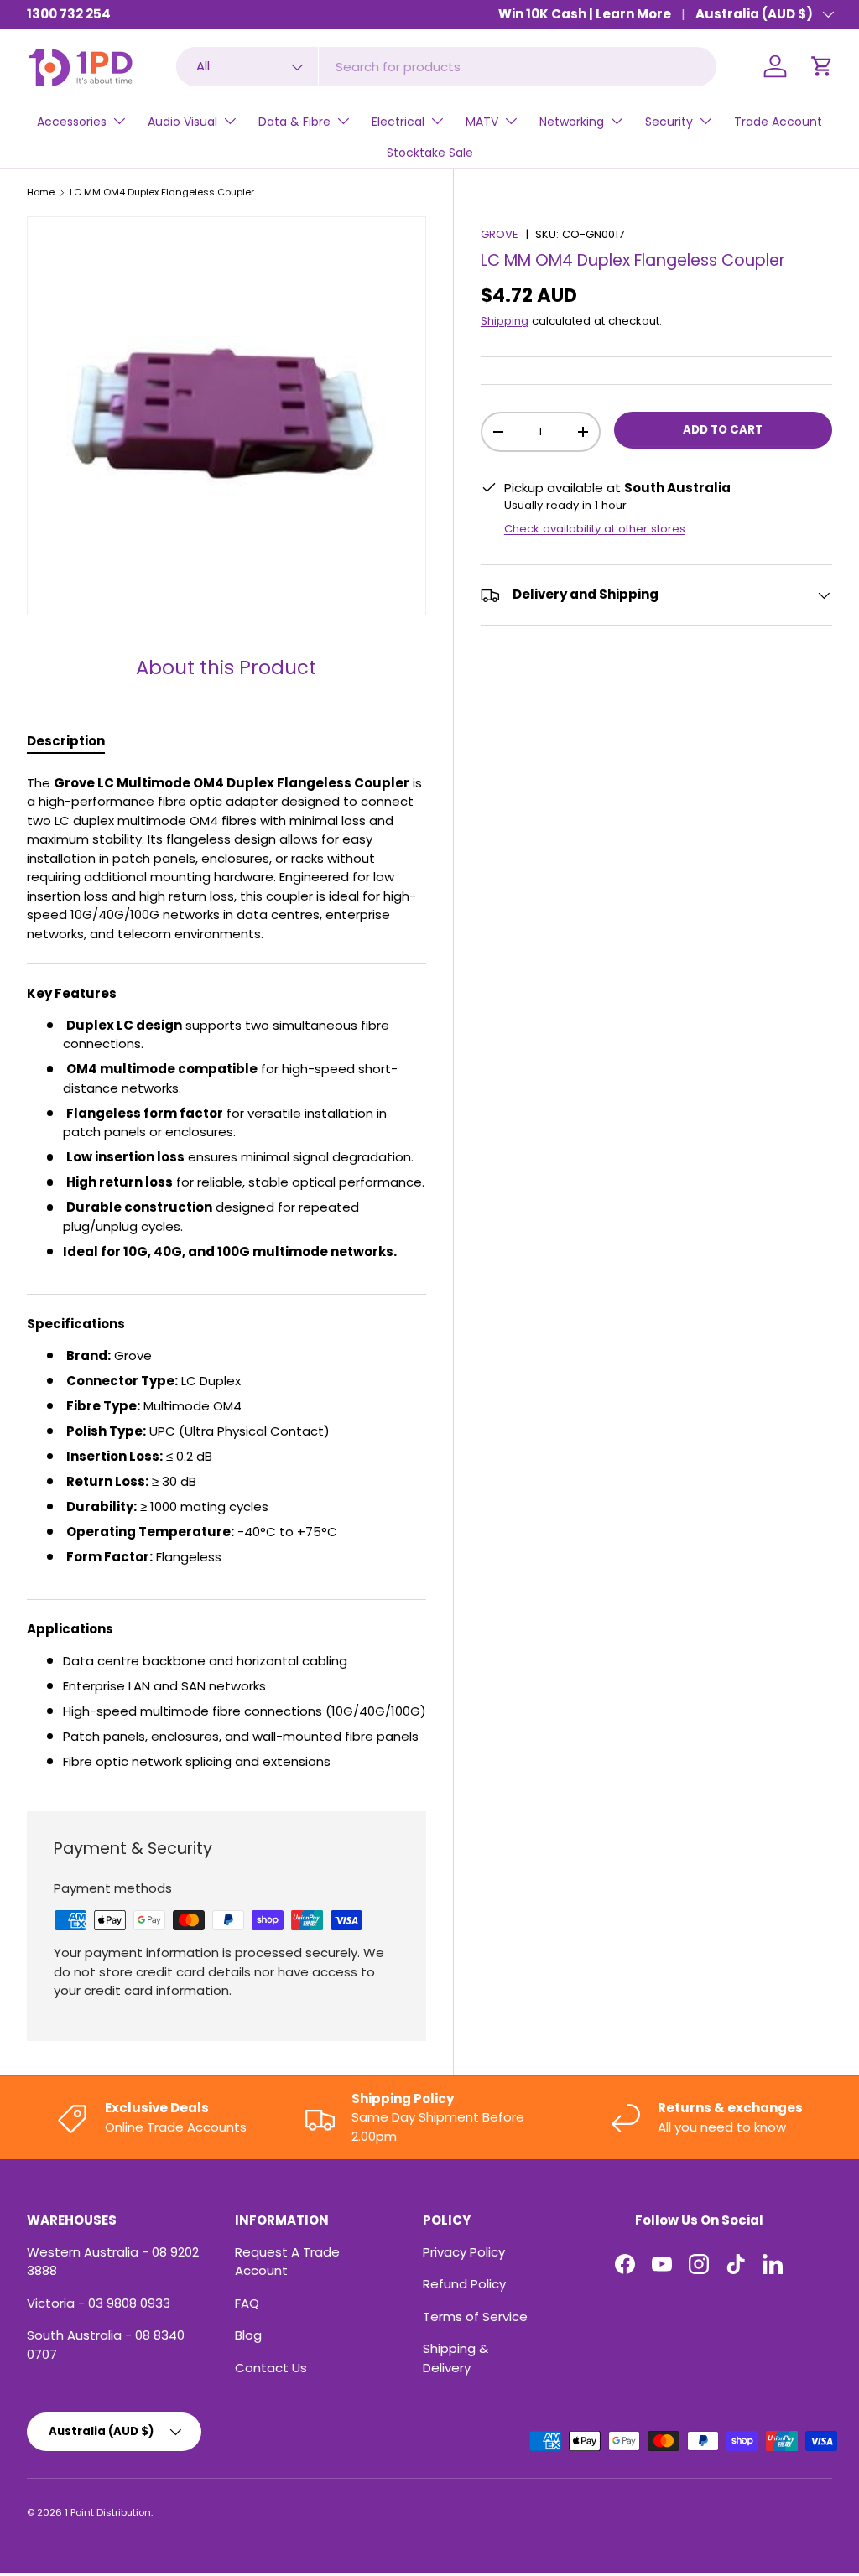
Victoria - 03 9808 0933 (99, 2303)
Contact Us (271, 2368)
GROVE (500, 234)
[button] (822, 66)
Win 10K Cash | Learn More (585, 14)
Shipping (505, 321)
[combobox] (446, 67)
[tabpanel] (226, 1273)
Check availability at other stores (595, 529)
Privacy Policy (464, 2252)
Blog (248, 2335)
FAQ (247, 2303)
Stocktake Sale (430, 153)
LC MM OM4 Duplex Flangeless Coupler (162, 192)
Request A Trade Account (287, 2262)
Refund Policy (464, 2284)
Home (41, 192)
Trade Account (778, 122)
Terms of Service (475, 2316)
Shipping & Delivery (456, 2358)
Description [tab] (66, 741)
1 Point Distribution (108, 2512)
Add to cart (723, 430)
